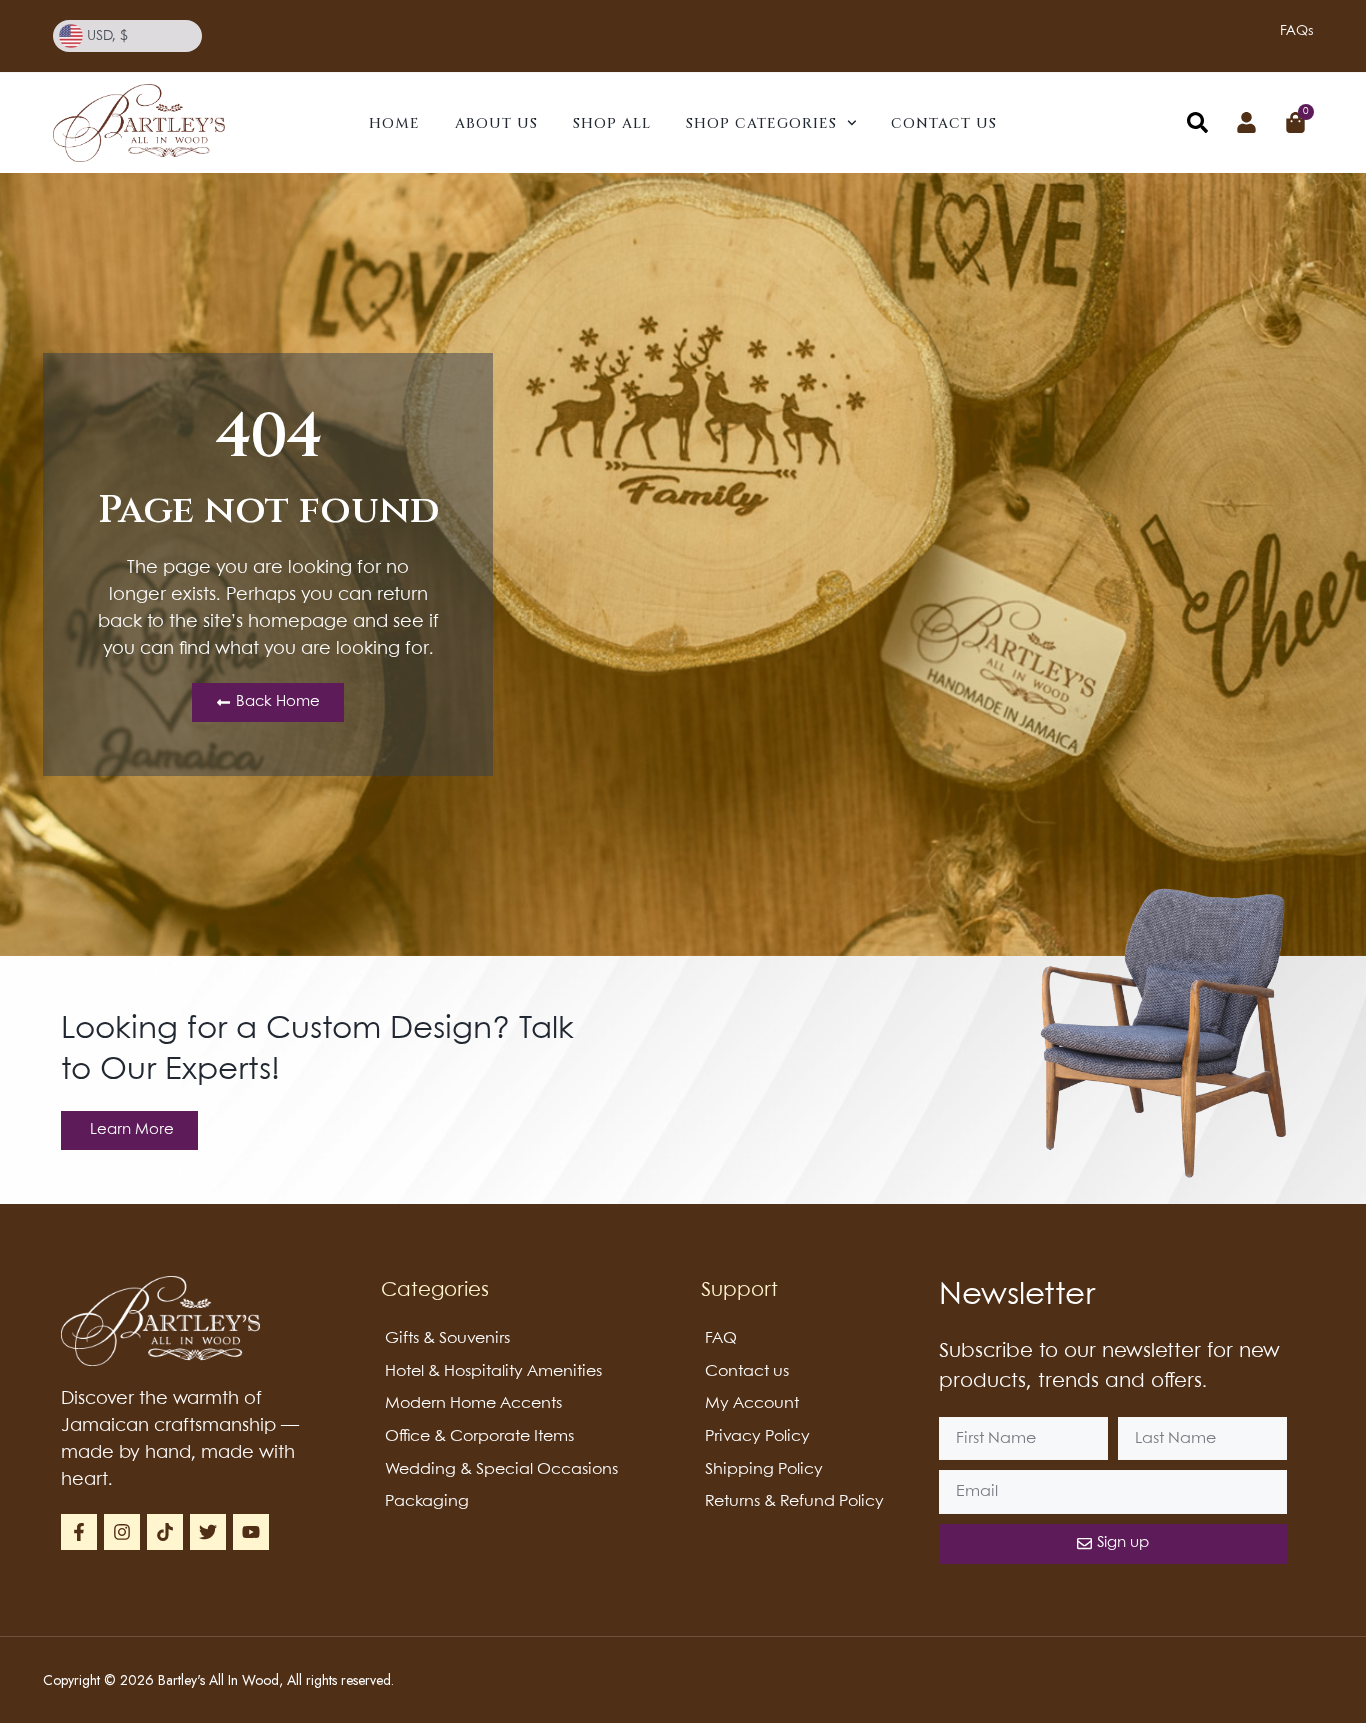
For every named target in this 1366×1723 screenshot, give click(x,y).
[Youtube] (251, 1532)
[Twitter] (208, 1532)
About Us (496, 123)
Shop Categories (761, 123)
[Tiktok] (165, 1532)
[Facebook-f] (79, 1532)
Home (394, 123)
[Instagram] (122, 1532)
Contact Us (944, 123)
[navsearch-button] (1197, 127)
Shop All (612, 123)
